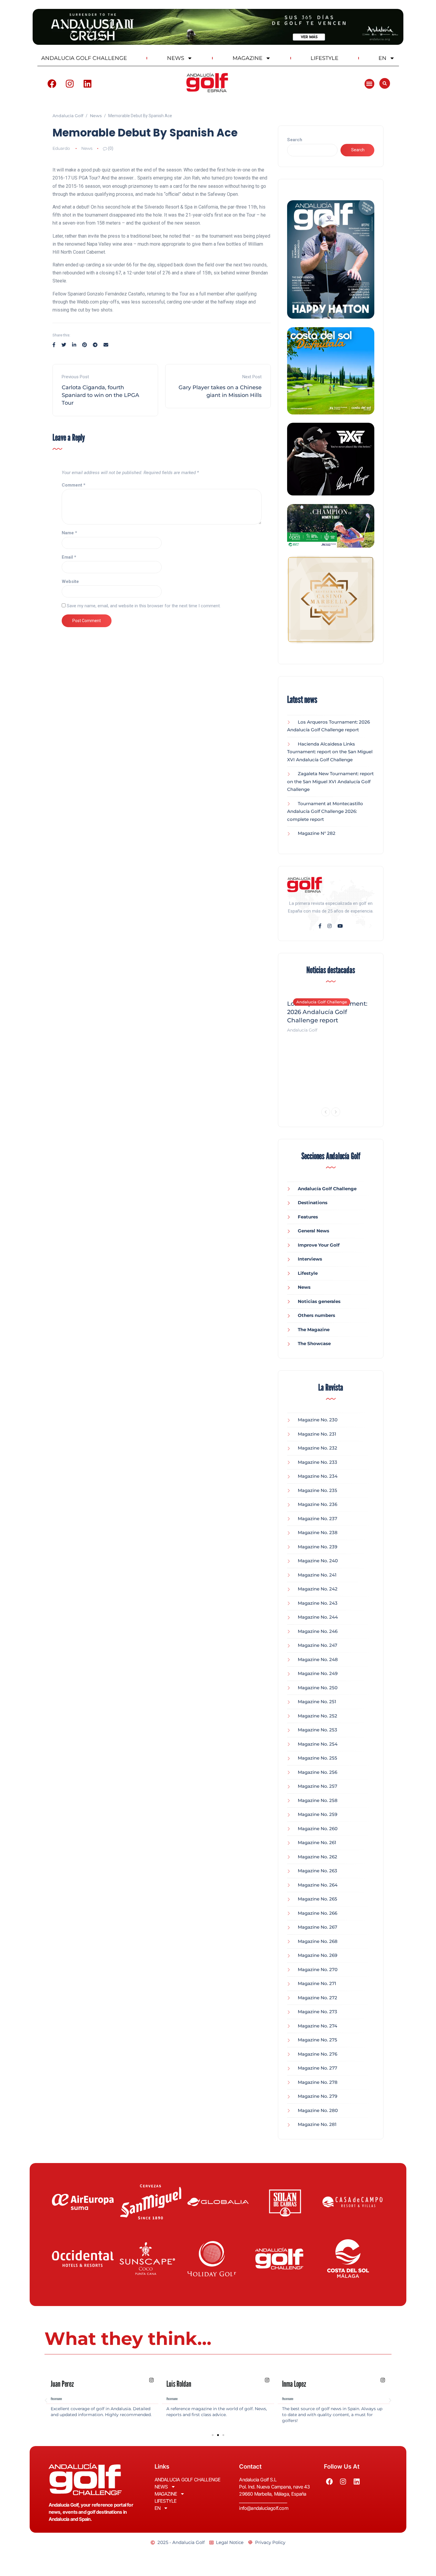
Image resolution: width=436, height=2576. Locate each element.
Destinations (313, 1203)
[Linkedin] (87, 84)
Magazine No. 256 (318, 1772)
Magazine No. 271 (317, 1983)
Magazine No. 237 (318, 1519)
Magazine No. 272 (318, 1998)
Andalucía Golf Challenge (322, 1002)
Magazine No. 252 (318, 1716)
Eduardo (61, 148)
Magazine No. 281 (317, 2124)
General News (314, 1231)
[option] (331, 1013)
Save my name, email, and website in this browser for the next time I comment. (144, 606)
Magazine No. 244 (318, 1617)
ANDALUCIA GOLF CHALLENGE (84, 58)
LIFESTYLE (324, 58)
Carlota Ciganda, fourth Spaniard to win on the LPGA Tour (100, 395)
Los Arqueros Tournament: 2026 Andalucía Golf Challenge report (327, 1012)
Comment (74, 485)
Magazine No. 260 (318, 1829)
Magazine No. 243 (318, 1603)
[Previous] (326, 1112)
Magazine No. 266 (318, 1913)
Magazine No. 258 (318, 1800)
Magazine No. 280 (318, 2110)
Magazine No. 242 (318, 1589)
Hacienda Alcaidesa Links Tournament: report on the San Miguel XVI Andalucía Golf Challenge (330, 752)
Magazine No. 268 (318, 1941)
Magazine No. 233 (318, 1462)
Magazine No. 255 (318, 1758)
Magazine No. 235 (318, 1490)
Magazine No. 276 (318, 2054)
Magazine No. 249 (318, 1673)
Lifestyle (308, 1273)
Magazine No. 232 (318, 1448)
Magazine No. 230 (318, 1420)
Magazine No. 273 (318, 2012)
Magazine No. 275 (318, 2040)
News (87, 148)
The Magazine (314, 1330)
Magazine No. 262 (318, 1857)
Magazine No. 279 (318, 2096)
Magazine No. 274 (318, 2026)
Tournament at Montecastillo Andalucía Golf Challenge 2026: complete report (325, 811)
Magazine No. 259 (318, 1814)
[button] (369, 84)
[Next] (336, 1112)
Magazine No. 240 (318, 1561)
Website (70, 581)
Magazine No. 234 (318, 1476)
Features (308, 1217)
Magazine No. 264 (318, 1885)
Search (295, 140)
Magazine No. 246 (318, 1631)
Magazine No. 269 (318, 1955)
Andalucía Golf (302, 1030)
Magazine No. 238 (318, 1532)
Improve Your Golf (319, 1245)
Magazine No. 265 (318, 1899)
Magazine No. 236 (318, 1504)
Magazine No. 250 (318, 1688)
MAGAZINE (248, 58)
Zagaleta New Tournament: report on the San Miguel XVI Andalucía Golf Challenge (330, 781)
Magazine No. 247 (318, 1645)
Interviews (310, 1259)
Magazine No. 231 (317, 1434)
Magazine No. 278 (318, 2082)
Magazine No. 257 (318, 1786)
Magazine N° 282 (317, 833)
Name (69, 533)
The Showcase (314, 1343)
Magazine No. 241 (317, 1575)
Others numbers (316, 1315)
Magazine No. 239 (318, 1547)
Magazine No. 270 (318, 1969)
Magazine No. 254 (318, 1744)
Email (69, 557)
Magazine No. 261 (317, 1842)
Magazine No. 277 (318, 2068)
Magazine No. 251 (317, 1702)
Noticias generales (319, 1301)
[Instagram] (70, 84)
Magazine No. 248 (318, 1659)
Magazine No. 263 (318, 1871)
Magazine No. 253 (318, 1730)
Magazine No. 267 (318, 1927)
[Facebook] (52, 84)
